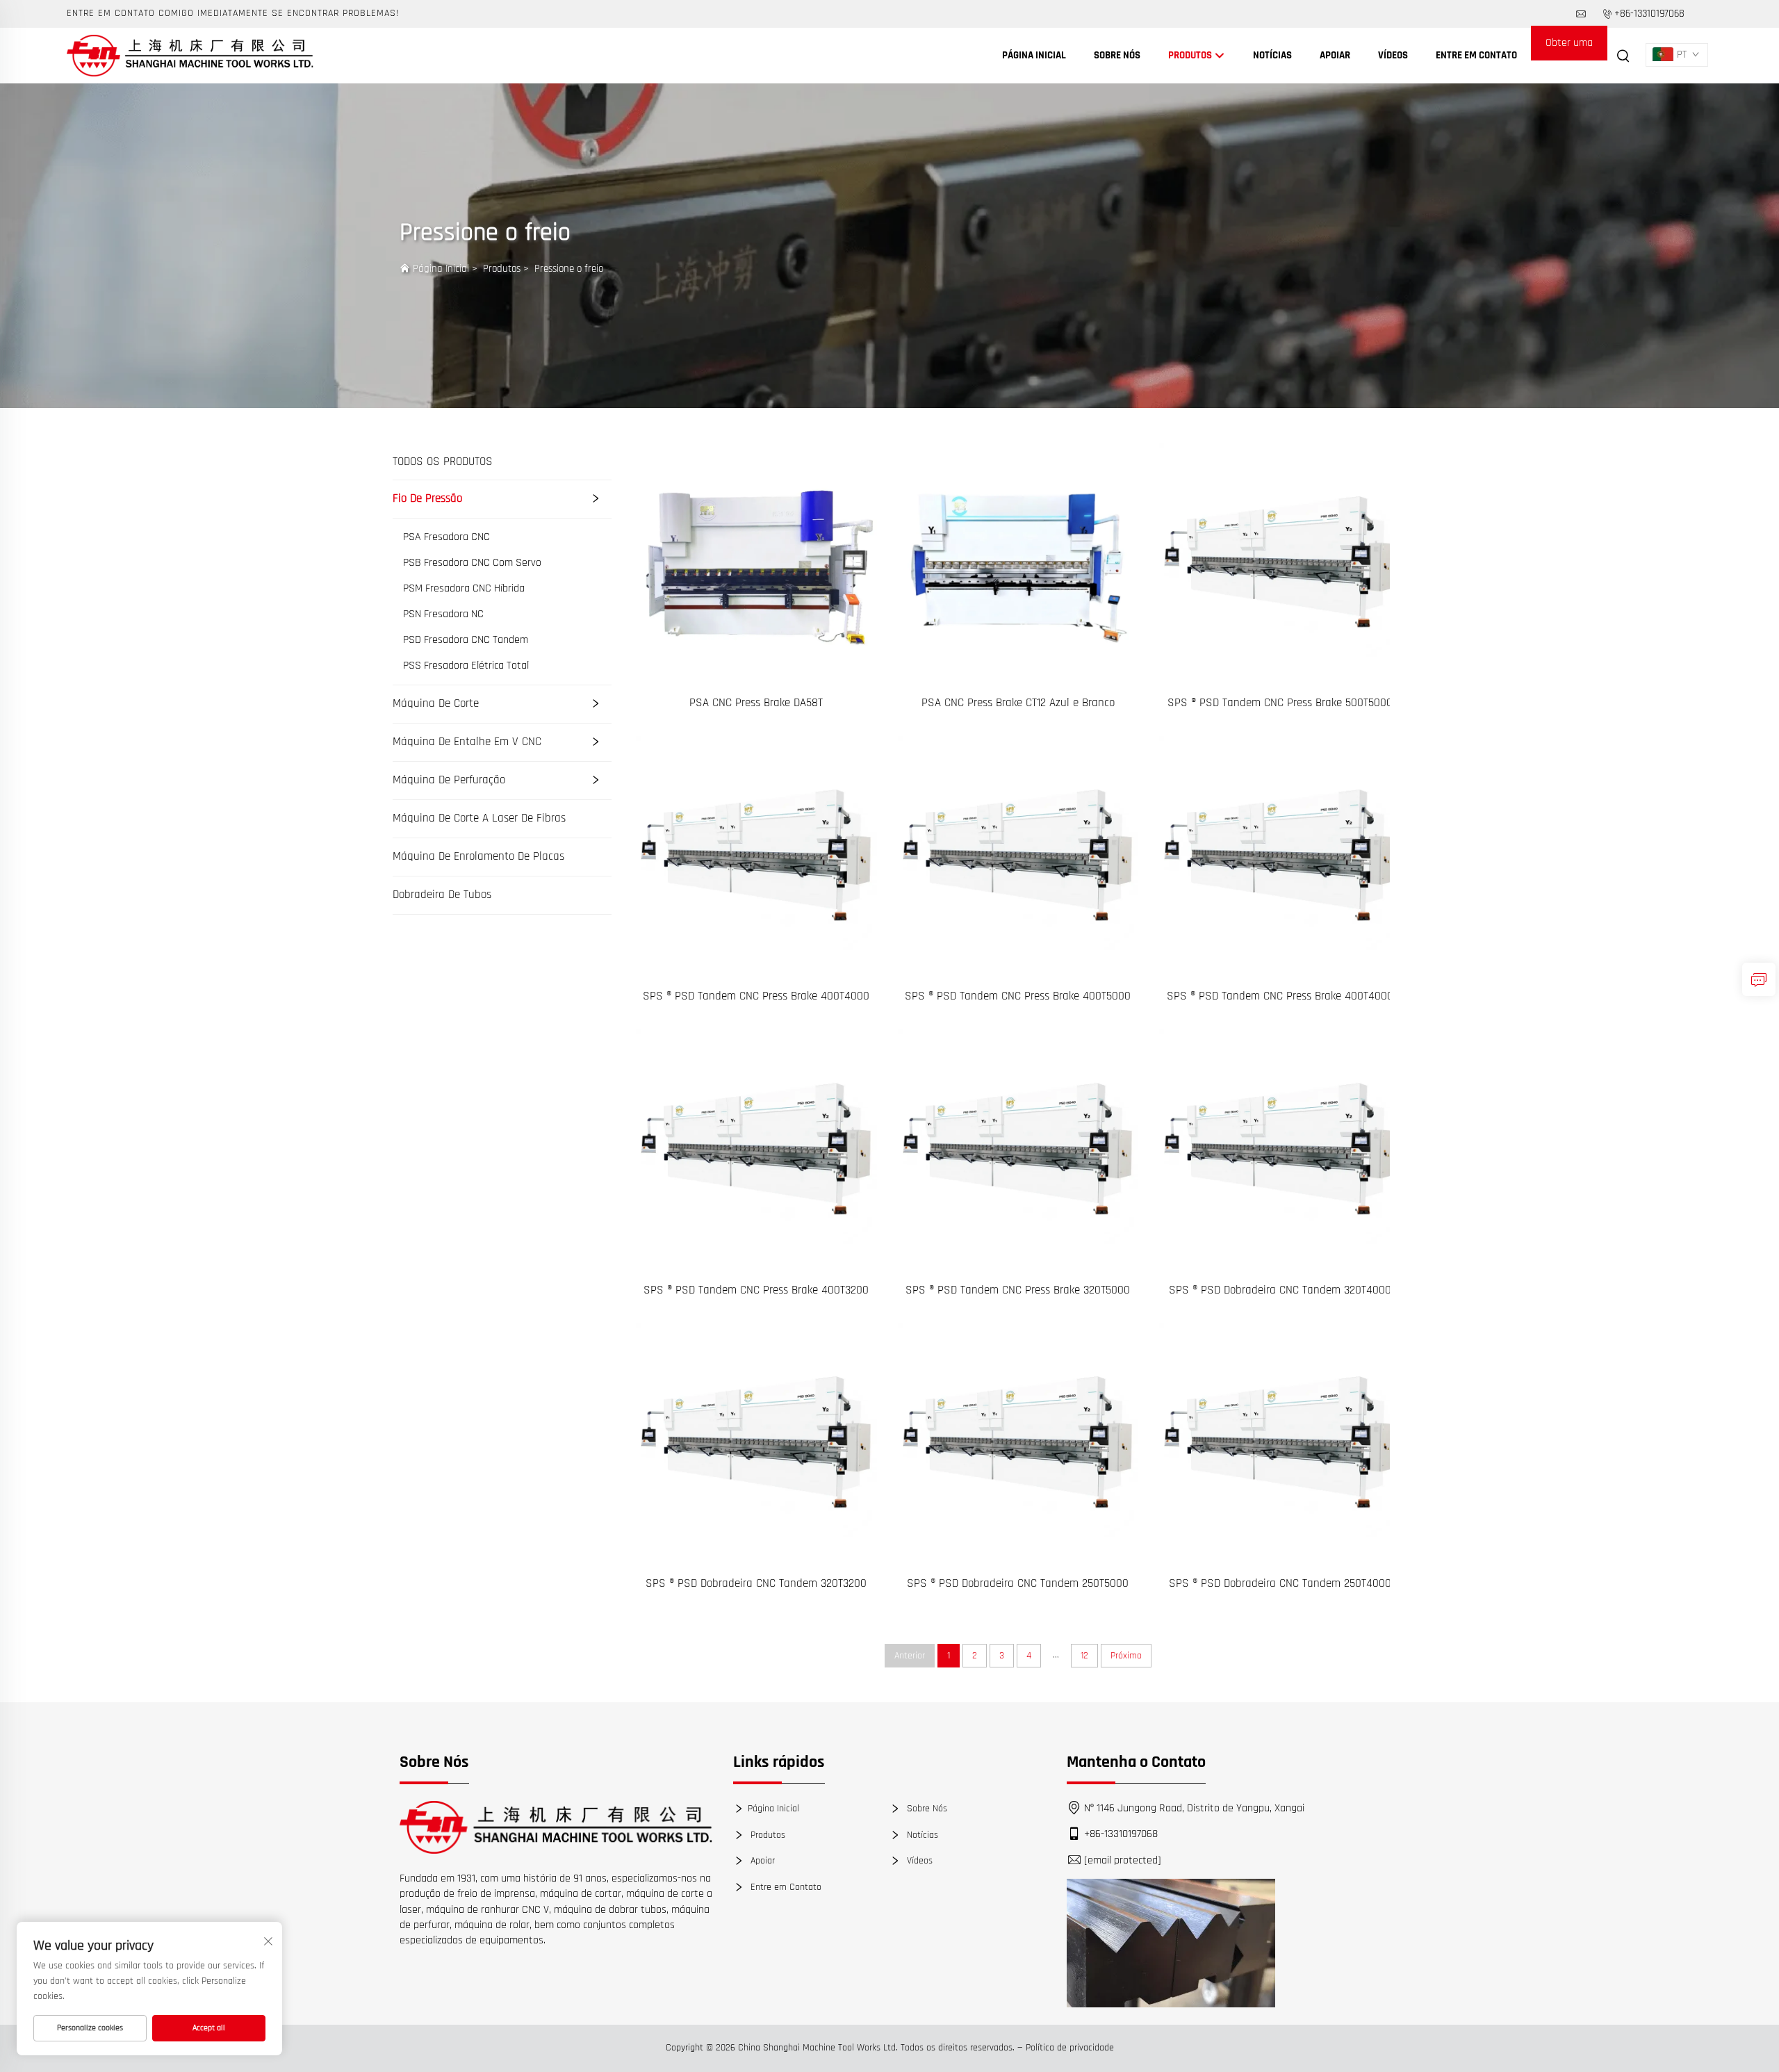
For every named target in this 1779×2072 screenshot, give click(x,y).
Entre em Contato (1476, 55)
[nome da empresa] (190, 55)
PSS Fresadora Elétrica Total (466, 666)
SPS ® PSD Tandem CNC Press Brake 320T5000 (1018, 1290)
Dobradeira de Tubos (442, 895)
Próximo (1126, 1656)
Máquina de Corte (436, 703)
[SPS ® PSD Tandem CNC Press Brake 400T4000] (756, 856)
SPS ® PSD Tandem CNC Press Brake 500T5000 (1280, 703)
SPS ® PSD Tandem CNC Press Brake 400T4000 (756, 996)
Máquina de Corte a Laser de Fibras (479, 818)
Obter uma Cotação (1569, 48)
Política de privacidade (1070, 2048)
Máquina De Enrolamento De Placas (478, 856)
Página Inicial (1034, 55)
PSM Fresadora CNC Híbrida (464, 589)
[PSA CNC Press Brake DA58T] (756, 563)
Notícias (1272, 55)
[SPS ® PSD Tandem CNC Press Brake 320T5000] (1018, 1149)
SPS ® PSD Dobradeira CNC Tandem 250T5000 (1018, 1583)
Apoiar (1335, 55)
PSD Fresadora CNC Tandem (466, 640)
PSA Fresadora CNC (446, 537)
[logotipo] (556, 1827)
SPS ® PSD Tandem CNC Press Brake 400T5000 (1018, 996)
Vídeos (1393, 55)
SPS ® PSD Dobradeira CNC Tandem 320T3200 (756, 1583)
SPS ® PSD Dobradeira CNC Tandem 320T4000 (1280, 1290)
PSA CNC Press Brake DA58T (756, 703)
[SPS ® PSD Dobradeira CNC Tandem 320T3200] (756, 1443)
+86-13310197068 (1649, 14)
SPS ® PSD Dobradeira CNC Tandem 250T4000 (1280, 1583)
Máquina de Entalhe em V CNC (467, 742)
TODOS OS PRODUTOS (443, 462)
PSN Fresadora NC (443, 614)
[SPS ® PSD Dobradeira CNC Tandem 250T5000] (1018, 1443)
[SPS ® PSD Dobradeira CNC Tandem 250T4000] (1280, 1443)
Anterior (910, 1656)
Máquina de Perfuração (449, 780)
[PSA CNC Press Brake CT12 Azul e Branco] (1018, 563)
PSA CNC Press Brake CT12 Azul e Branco (1018, 703)
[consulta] (1759, 979)
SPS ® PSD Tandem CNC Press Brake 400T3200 (756, 1290)
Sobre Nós (1117, 55)
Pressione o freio (569, 269)
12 (1084, 1656)
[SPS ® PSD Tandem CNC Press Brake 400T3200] (756, 1149)
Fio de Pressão (427, 498)
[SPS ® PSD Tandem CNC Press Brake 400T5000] (1018, 856)
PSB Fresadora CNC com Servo (472, 563)
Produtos (1191, 55)
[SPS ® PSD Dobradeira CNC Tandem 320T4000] (1280, 1149)
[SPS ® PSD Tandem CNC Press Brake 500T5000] (1280, 563)
